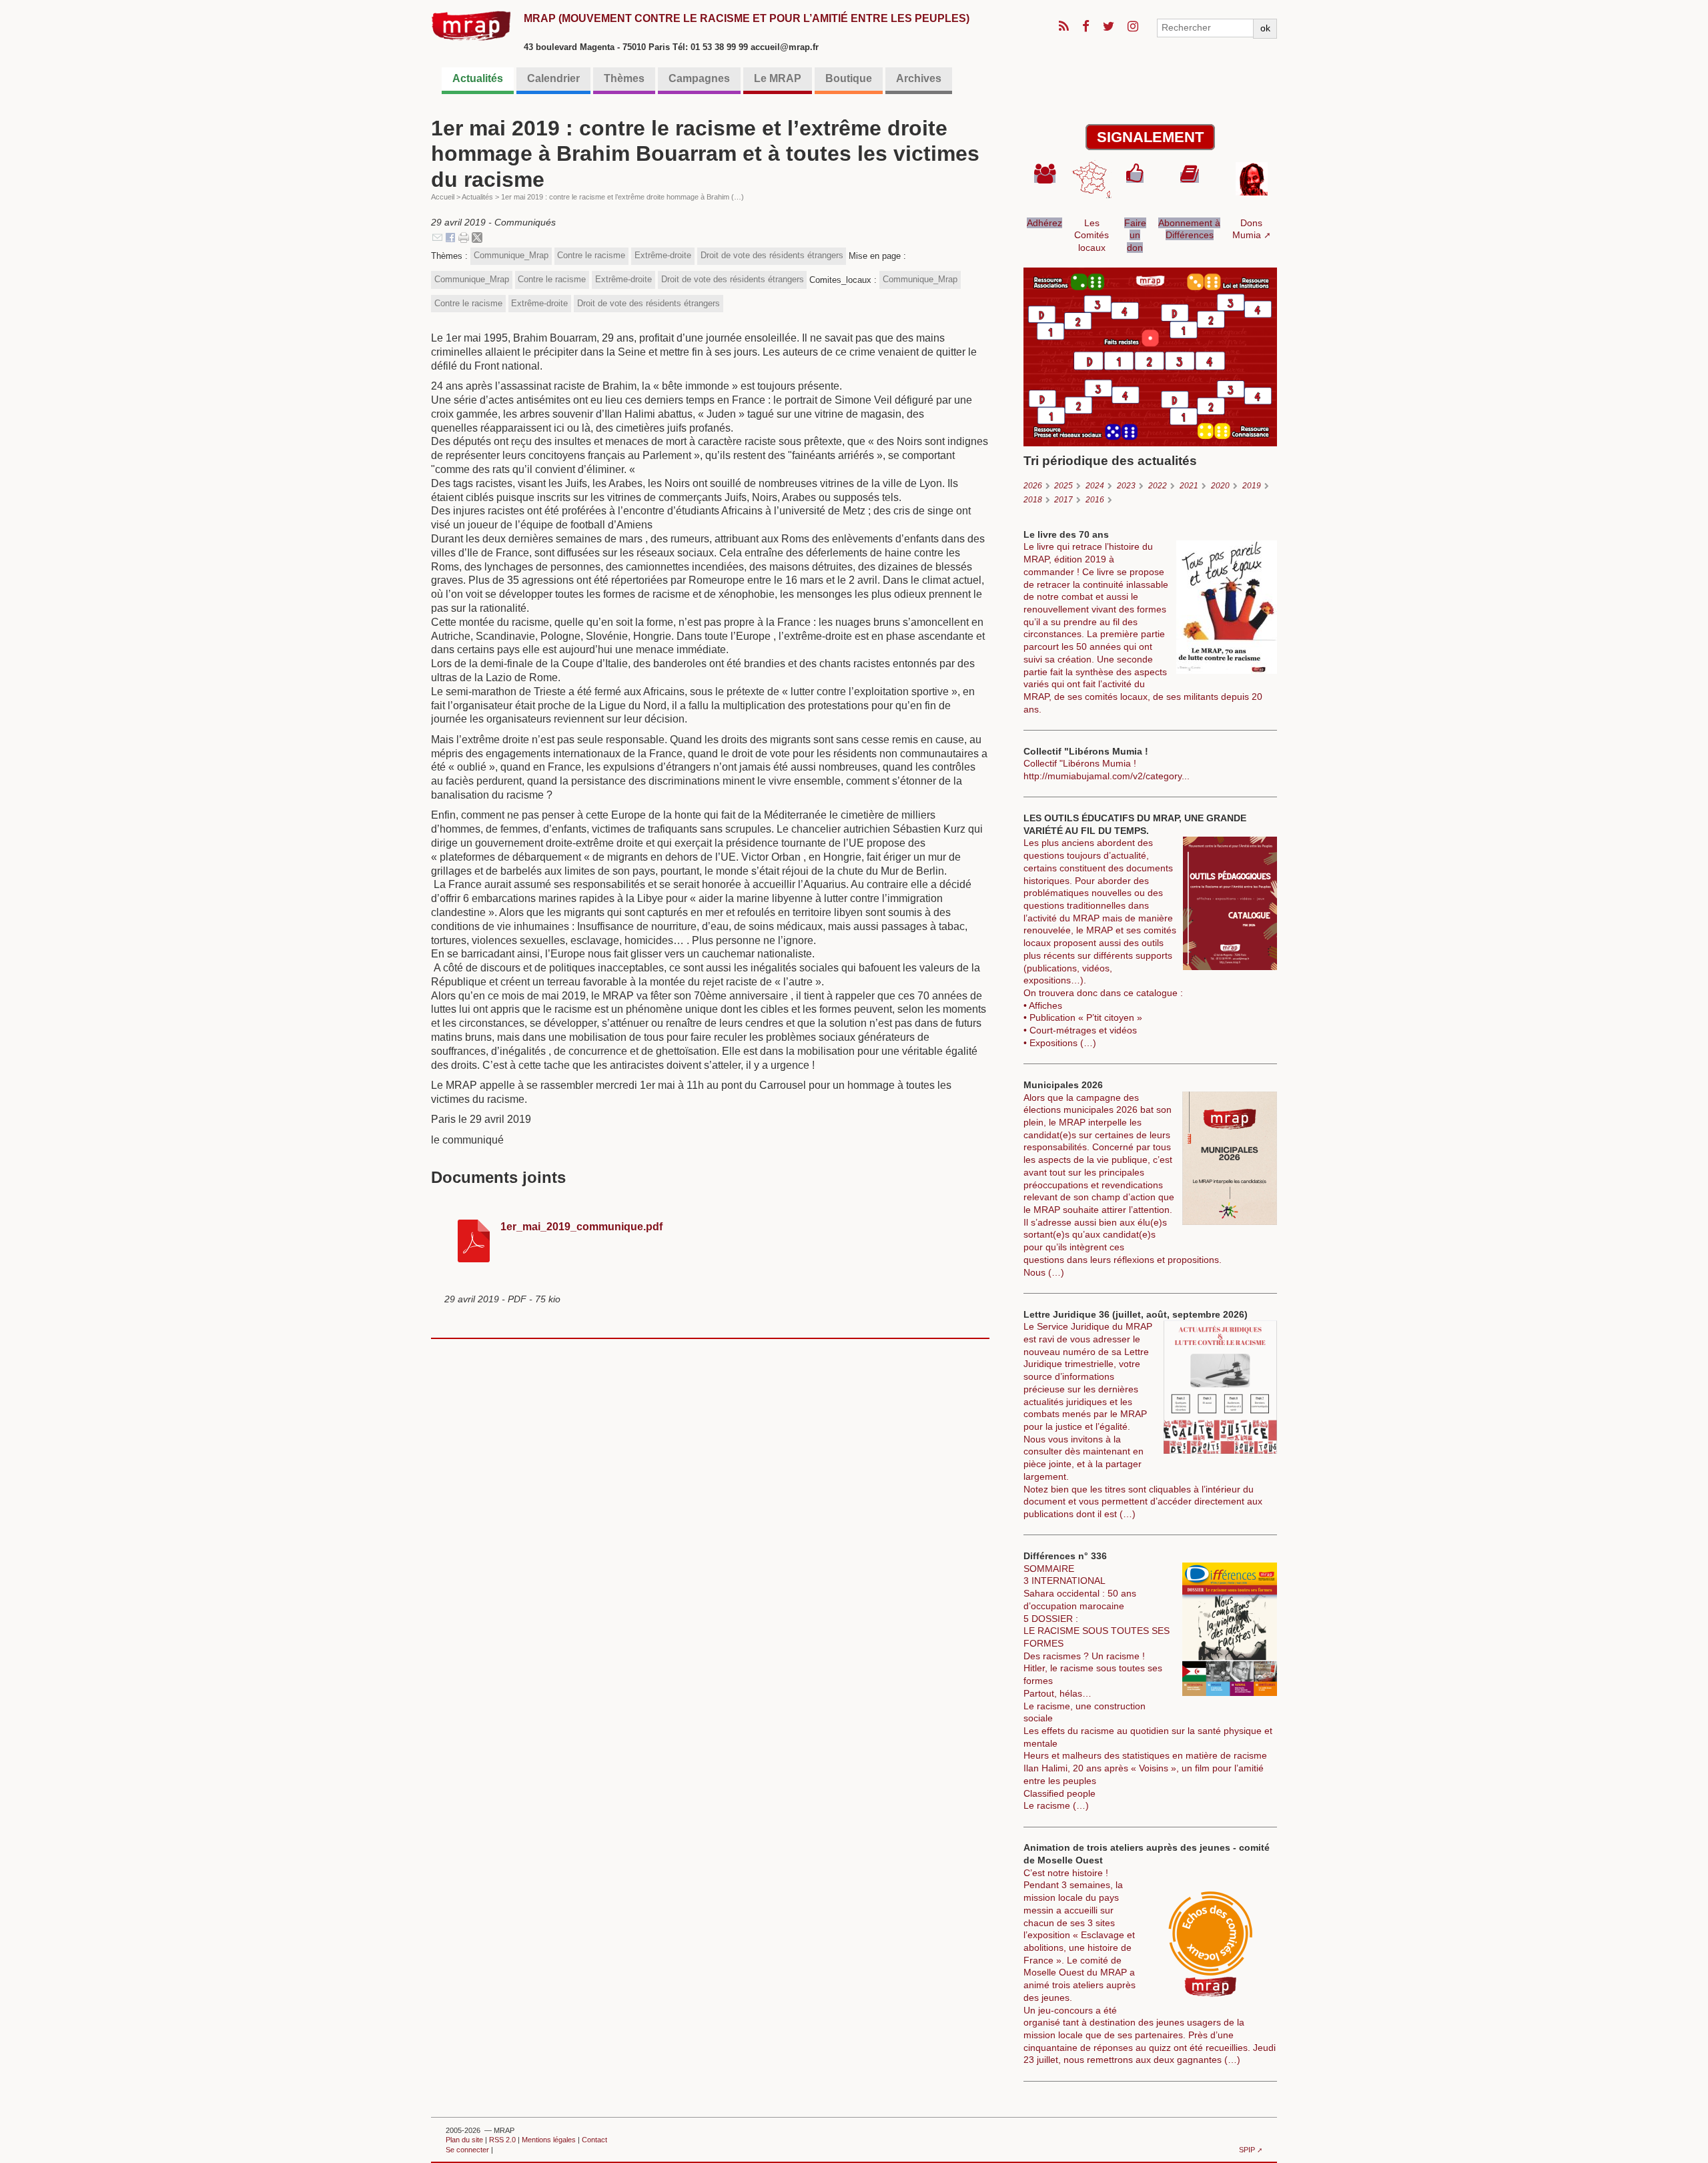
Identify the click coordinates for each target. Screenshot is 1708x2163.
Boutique (849, 78)
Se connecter (467, 2150)
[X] (477, 237)
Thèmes (624, 78)
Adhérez (1044, 223)
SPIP (1247, 2150)
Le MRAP (778, 78)
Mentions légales (549, 2140)
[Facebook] (450, 237)
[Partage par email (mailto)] (437, 237)
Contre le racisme (591, 255)
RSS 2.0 (502, 2140)
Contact (594, 2140)
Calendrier (553, 78)
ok (1265, 28)
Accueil (443, 197)
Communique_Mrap (511, 255)
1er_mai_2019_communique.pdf (581, 1227)
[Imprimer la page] (464, 237)
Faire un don (1135, 235)
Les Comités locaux (1092, 235)
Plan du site (464, 2140)
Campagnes (699, 78)
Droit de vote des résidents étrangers (772, 255)
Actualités (478, 78)
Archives (919, 78)
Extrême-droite (663, 255)
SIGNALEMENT (1150, 137)
